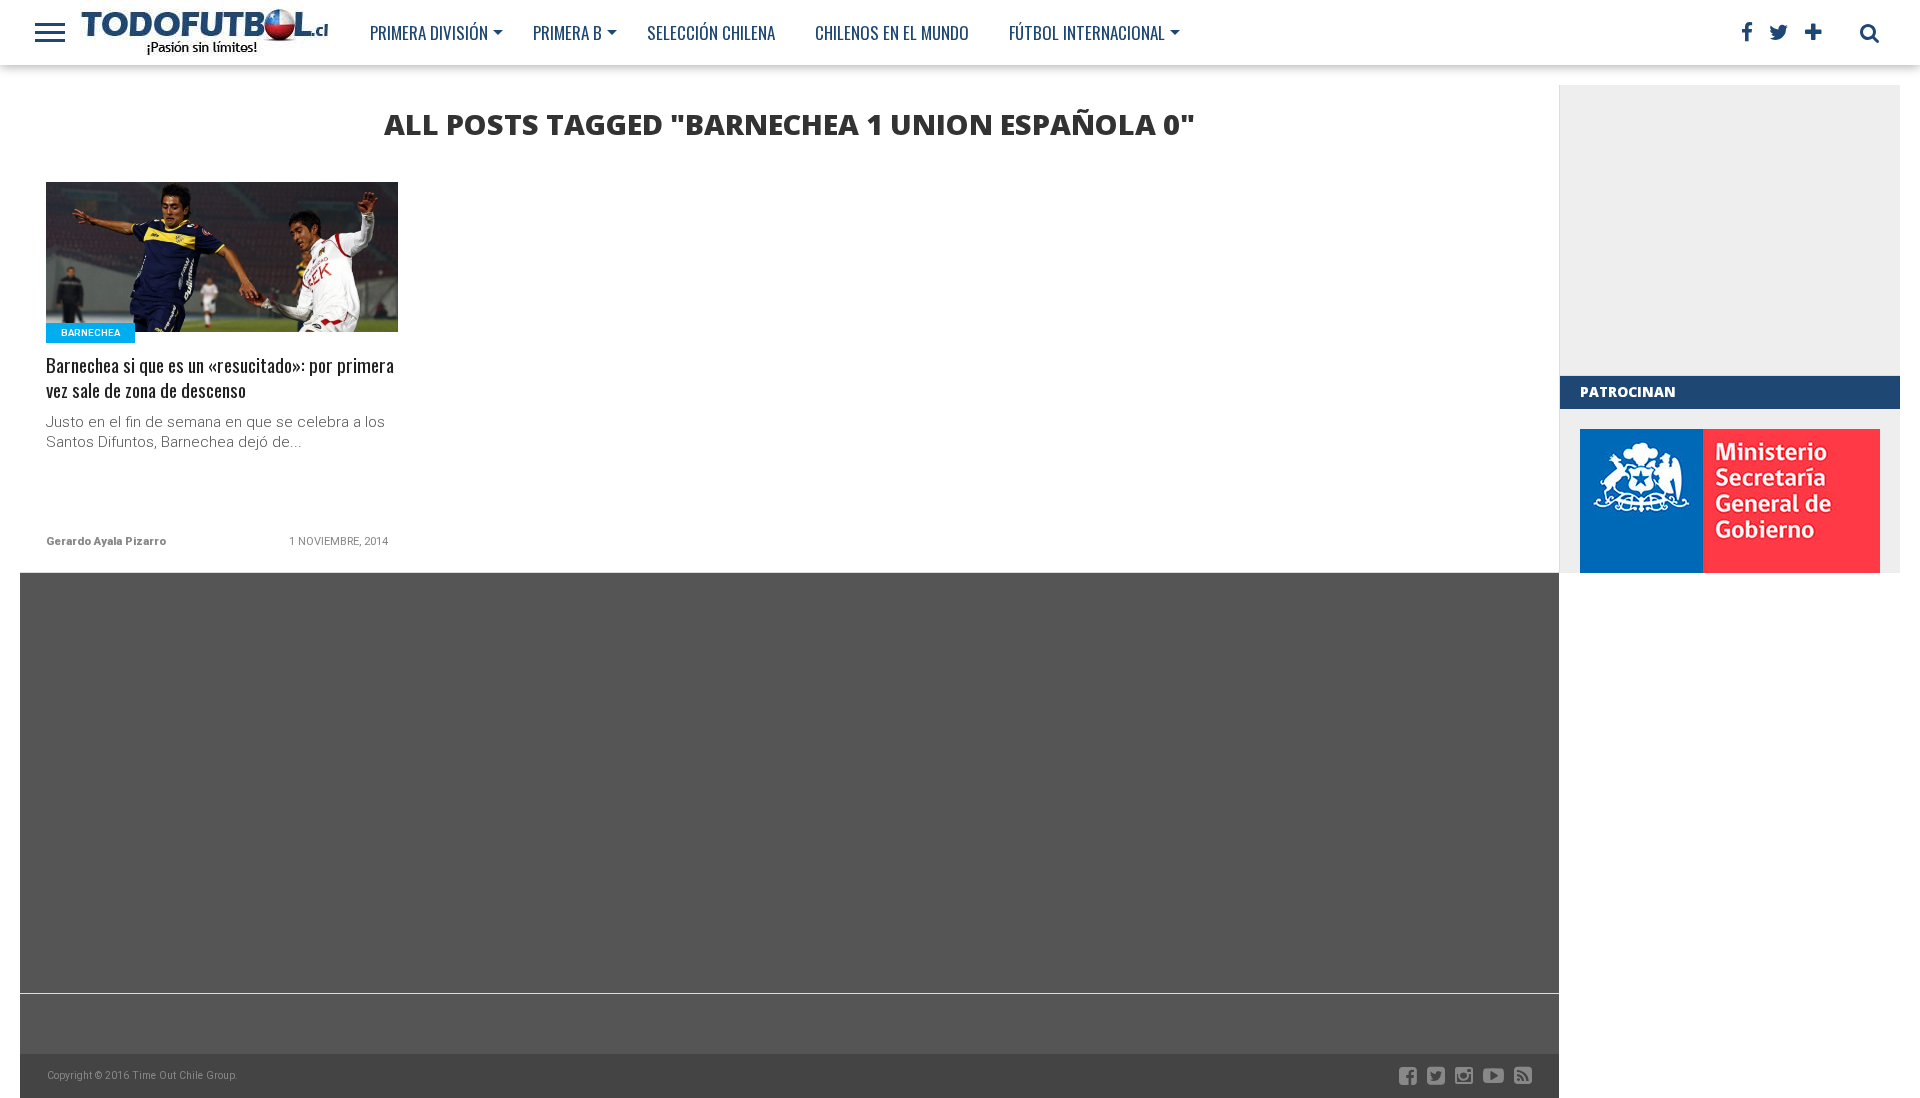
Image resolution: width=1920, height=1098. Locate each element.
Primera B (567, 32)
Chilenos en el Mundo (892, 32)
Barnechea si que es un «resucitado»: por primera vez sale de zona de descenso (220, 378)
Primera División (429, 32)
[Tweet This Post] (222, 281)
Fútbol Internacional (1087, 32)
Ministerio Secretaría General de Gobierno (1730, 565)
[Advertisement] (1730, 230)
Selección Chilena (711, 32)
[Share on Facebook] (180, 281)
